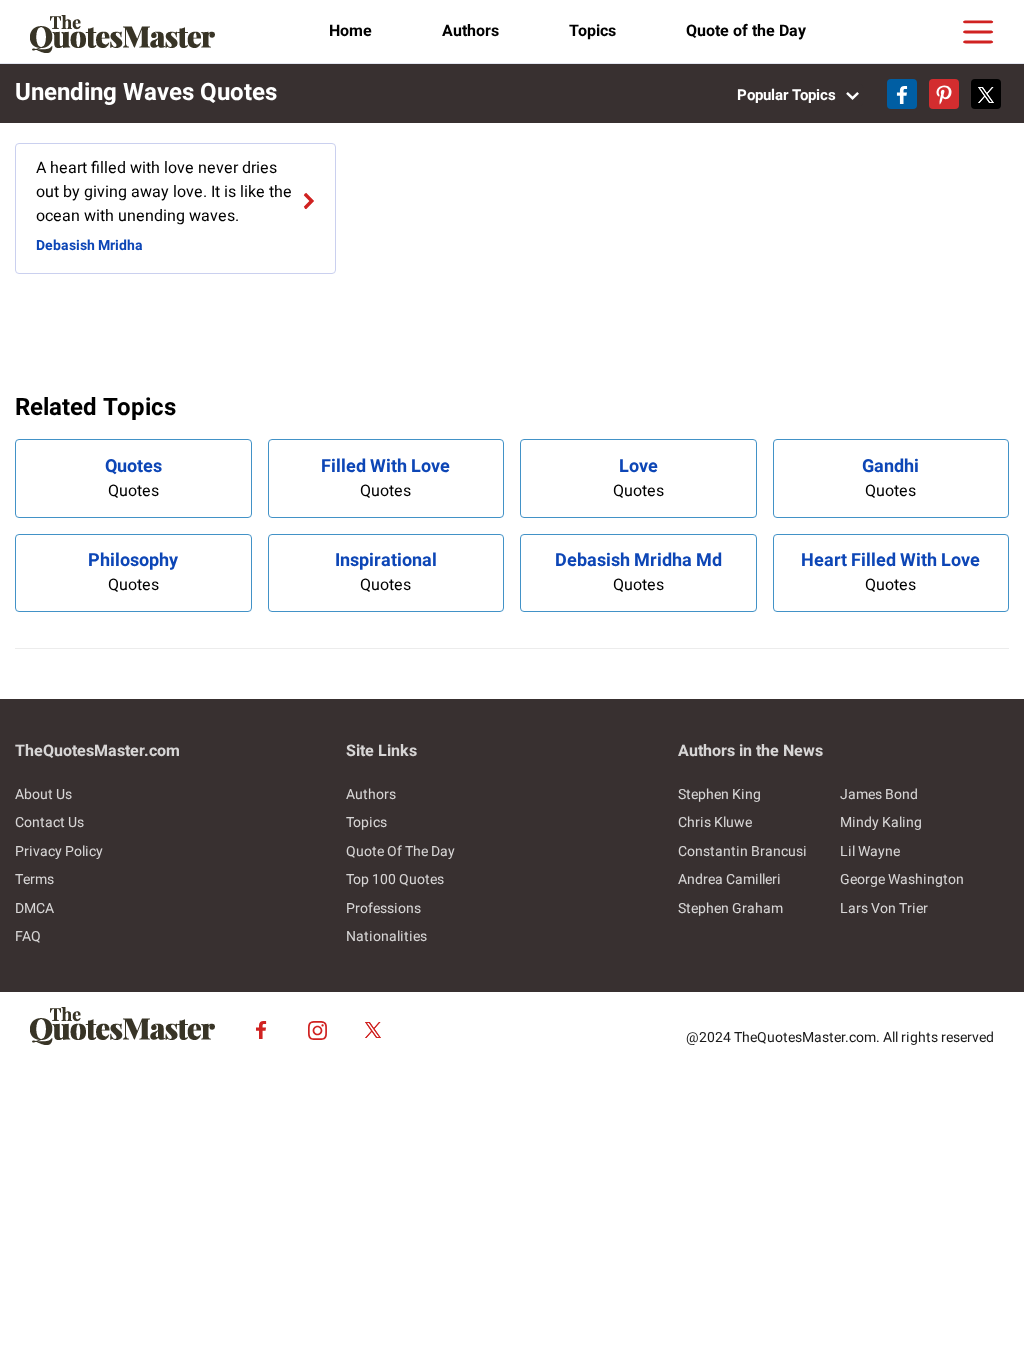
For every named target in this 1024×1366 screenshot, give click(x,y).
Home (350, 31)
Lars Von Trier (884, 908)
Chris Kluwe (715, 822)
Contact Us (49, 822)
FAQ (28, 936)
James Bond (879, 794)
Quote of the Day (746, 31)
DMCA (34, 908)
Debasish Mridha (89, 245)
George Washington (902, 879)
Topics (592, 31)
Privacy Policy (59, 851)
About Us (43, 794)
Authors (470, 31)
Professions (383, 908)
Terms (34, 879)
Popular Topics (788, 95)
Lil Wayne (870, 851)
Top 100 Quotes (395, 879)
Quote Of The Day (400, 851)
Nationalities (386, 936)
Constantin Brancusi (742, 851)
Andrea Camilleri (729, 879)
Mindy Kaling (881, 822)
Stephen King (719, 794)
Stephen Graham (730, 908)
